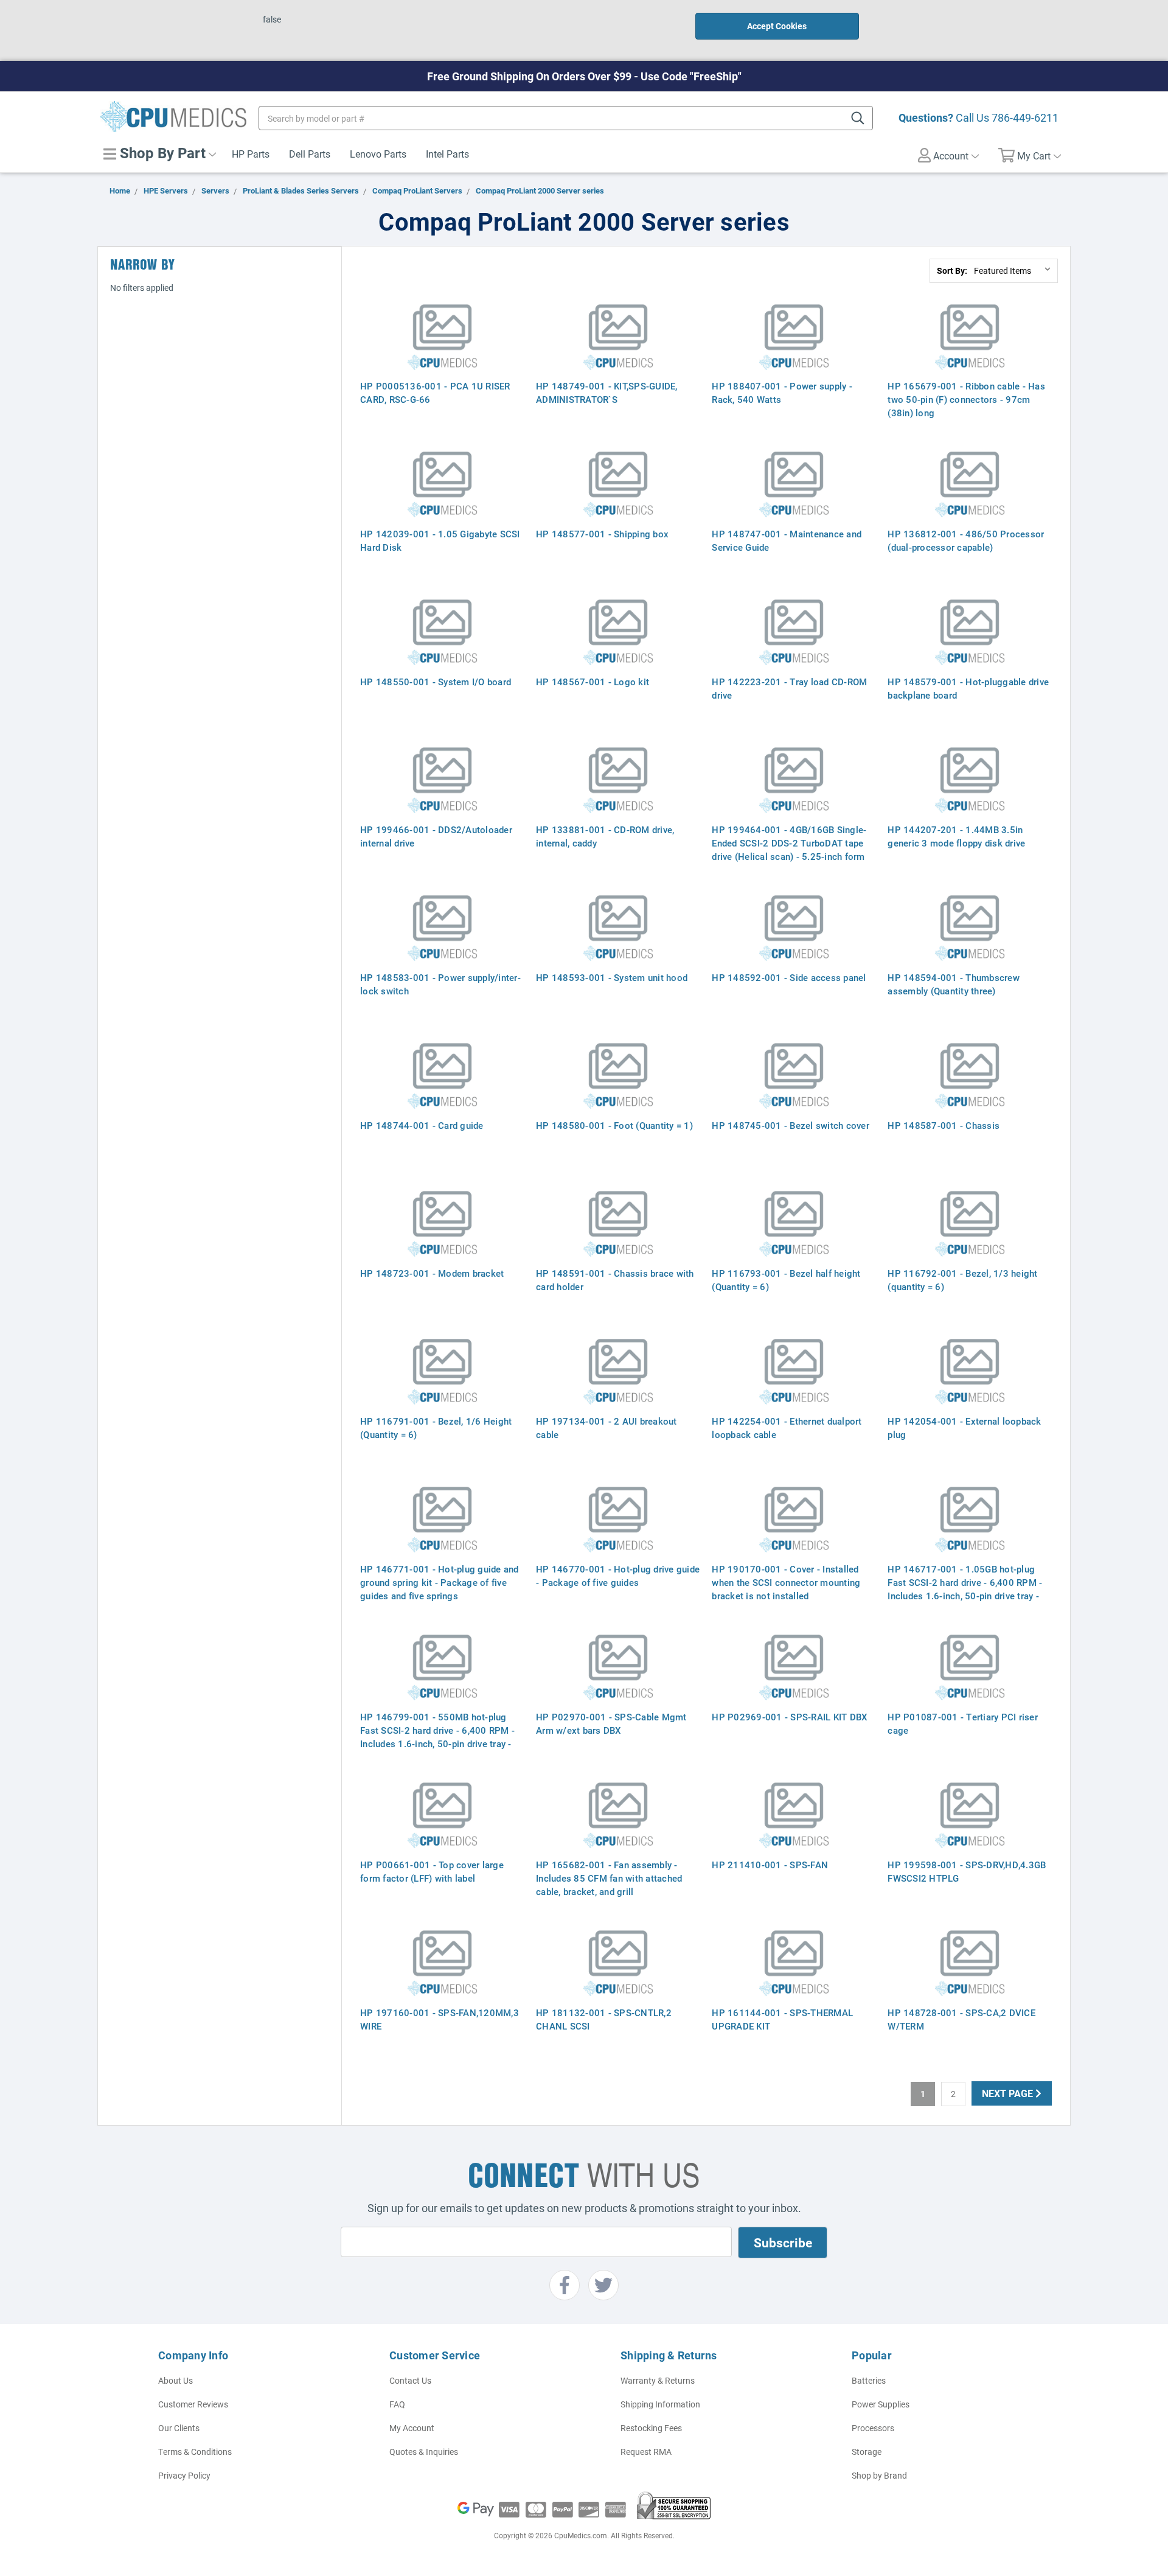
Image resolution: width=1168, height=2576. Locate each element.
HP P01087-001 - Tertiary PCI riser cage (963, 1723)
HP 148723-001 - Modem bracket (432, 1273)
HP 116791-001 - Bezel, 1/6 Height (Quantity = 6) (436, 1428)
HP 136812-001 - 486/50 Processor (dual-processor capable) (966, 540)
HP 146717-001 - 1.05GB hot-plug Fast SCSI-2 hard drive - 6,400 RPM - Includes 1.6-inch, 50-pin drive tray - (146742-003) (965, 1589)
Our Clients (179, 2428)
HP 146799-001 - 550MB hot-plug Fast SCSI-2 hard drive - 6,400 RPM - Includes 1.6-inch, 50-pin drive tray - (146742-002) (437, 1737)
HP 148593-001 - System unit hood (612, 977)
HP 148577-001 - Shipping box (602, 534)
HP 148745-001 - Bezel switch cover (791, 1125)
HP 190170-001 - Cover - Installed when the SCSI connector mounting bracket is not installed (786, 1582)
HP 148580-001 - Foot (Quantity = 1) (614, 1125)
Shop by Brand (879, 2475)
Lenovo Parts (378, 154)
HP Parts (251, 154)
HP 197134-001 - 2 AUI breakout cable (607, 1428)
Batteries (869, 2380)
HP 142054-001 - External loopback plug (964, 1428)
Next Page (1009, 2093)
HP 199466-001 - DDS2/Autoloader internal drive (436, 836)
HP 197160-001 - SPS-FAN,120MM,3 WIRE (440, 2019)
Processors (873, 2428)
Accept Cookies (777, 26)
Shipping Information (660, 2404)
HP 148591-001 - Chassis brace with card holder (615, 1280)
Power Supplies (881, 2404)
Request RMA (646, 2452)
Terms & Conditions (195, 2452)
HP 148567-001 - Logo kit (593, 682)
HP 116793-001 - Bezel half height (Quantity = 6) (786, 1280)
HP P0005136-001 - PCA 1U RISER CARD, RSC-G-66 (435, 393)
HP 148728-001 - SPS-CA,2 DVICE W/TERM (961, 2019)
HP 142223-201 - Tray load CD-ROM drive (789, 688)
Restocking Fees (651, 2428)
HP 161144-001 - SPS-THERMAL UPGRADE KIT (782, 2019)
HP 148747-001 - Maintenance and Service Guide (787, 540)
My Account (412, 2428)
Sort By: (952, 271)
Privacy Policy (184, 2475)
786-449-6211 (1025, 117)
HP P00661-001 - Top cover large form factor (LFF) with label (432, 1871)
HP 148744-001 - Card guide (422, 1125)
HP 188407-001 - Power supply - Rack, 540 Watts (782, 393)
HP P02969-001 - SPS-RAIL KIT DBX (790, 1717)
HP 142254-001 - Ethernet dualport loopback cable (787, 1428)
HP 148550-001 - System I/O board (436, 682)
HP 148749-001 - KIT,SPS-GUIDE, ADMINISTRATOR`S (607, 393)
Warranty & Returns (658, 2380)
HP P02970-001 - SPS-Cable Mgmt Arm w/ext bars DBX (611, 1723)
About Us (176, 2380)
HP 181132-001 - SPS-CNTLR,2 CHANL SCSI (604, 2019)
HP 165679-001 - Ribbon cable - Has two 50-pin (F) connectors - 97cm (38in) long (966, 399)
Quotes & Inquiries (424, 2452)
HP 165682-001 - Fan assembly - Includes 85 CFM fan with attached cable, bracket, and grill (609, 1878)
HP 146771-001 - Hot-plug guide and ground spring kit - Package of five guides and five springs (440, 1582)
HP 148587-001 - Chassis (944, 1125)
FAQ (397, 2404)
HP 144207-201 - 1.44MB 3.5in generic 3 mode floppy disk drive (956, 836)
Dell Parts (310, 154)
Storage (867, 2452)
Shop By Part (161, 153)
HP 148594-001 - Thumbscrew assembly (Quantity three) (954, 984)
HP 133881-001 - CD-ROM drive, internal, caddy (605, 836)
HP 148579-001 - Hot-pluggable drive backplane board (968, 688)
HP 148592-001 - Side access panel (789, 977)
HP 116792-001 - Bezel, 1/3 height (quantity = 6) (962, 1280)
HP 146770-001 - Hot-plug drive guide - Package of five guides (618, 1576)
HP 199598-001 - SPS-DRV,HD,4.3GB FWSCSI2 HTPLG (967, 1871)
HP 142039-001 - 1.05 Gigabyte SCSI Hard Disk (440, 540)
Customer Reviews (193, 2404)
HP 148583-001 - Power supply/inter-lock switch (440, 984)
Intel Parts (447, 154)
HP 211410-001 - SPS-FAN (770, 1865)
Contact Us (410, 2380)
